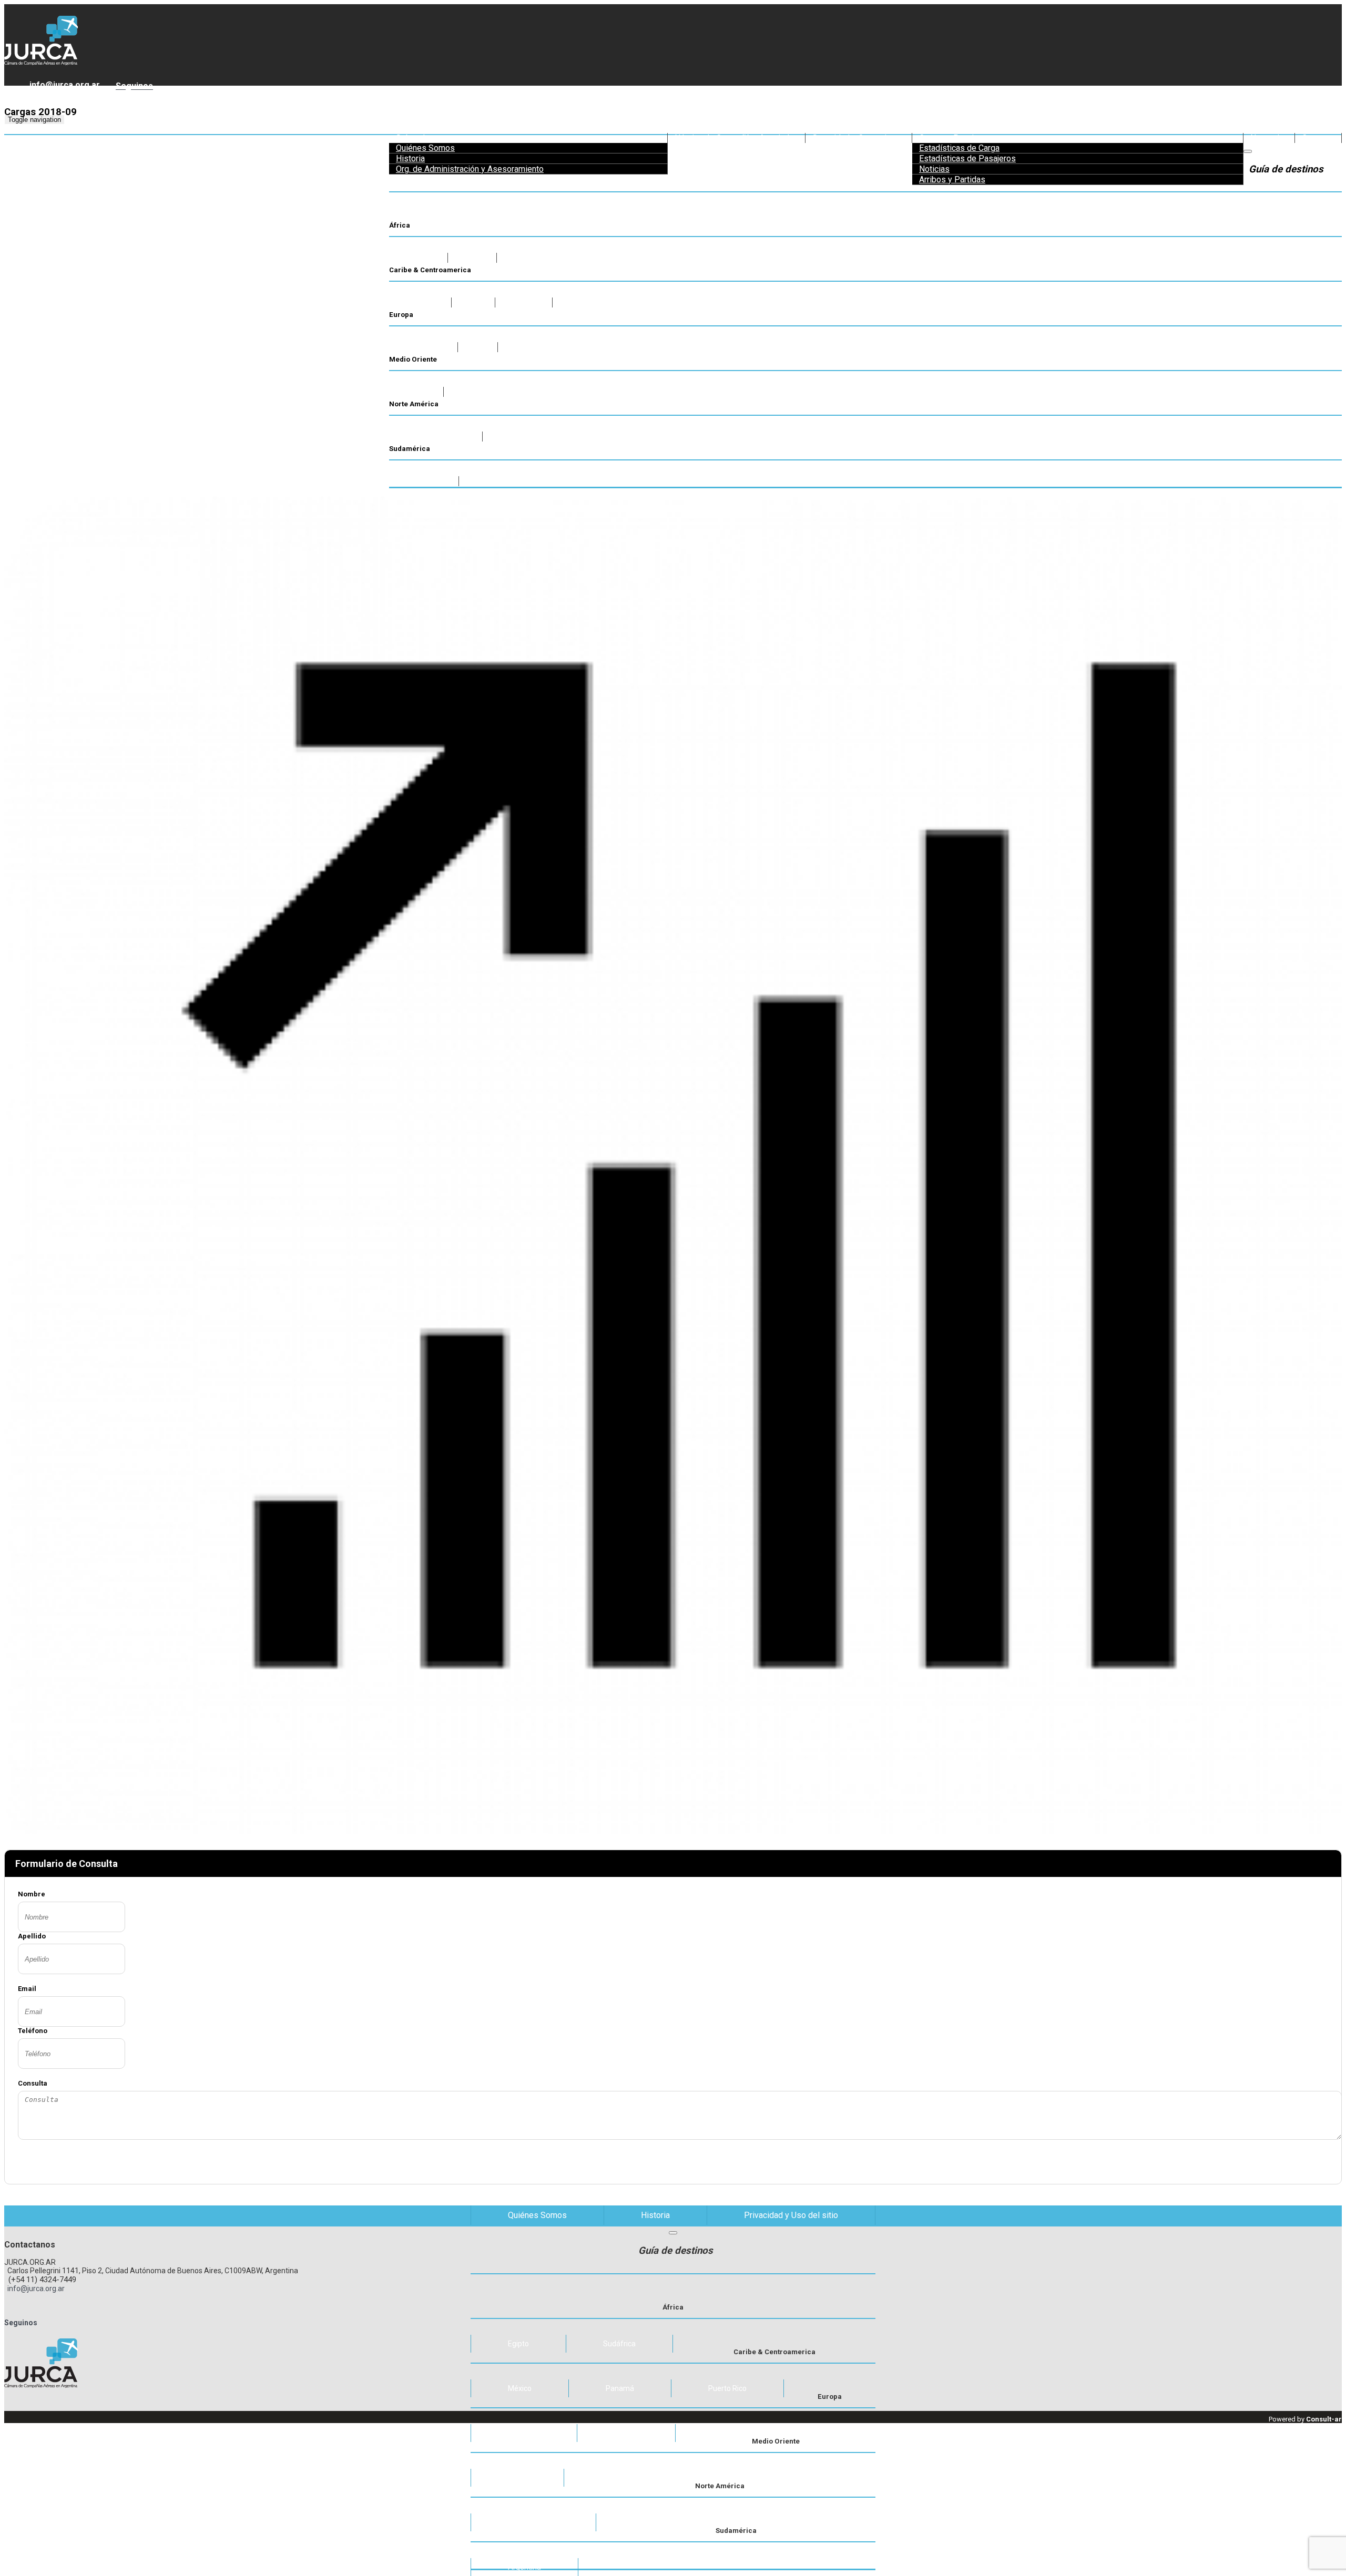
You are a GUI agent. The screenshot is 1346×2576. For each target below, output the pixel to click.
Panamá (620, 2388)
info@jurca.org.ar (63, 85)
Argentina (524, 2567)
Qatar (517, 2478)
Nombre (32, 1894)
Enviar (542, 2160)
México (520, 2388)
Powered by (1305, 2419)
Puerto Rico (727, 2388)
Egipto (518, 2344)
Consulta (33, 2083)
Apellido (32, 1936)
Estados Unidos (533, 2522)
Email (27, 1989)
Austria (626, 2433)
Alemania (524, 2433)
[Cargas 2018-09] (673, 992)
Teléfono (33, 2031)
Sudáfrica (619, 2344)
